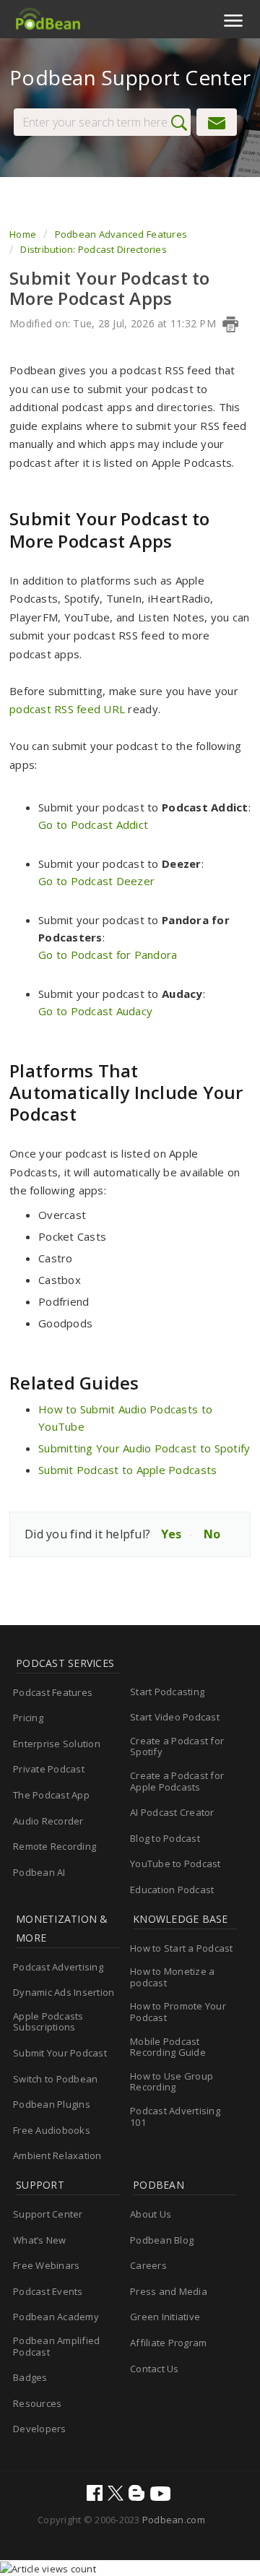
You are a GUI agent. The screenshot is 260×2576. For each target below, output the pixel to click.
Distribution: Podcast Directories (94, 249)
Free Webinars (46, 2265)
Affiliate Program (168, 2343)
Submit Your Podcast (60, 2053)
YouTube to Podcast (175, 1864)
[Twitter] (117, 2494)
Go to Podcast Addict (93, 824)
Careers (148, 2265)
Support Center (48, 2214)
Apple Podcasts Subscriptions (48, 2022)
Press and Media (169, 2291)
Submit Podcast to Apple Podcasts (127, 1470)
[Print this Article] (230, 324)
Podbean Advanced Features (121, 234)
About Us (151, 2214)
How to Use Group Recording (172, 2082)
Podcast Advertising (58, 1967)
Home (24, 234)
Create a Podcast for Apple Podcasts (177, 1781)
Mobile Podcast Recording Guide (168, 2047)
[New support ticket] (217, 122)
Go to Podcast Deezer (96, 881)
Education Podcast (172, 1890)
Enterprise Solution (57, 1744)
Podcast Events (48, 2291)
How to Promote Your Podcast (178, 2012)
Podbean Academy (56, 2317)
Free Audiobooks (52, 2130)
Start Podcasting (167, 1692)
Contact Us (155, 2369)
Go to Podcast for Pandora (108, 955)
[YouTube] (162, 2495)
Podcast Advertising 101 (175, 2116)
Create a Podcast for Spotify (177, 1746)
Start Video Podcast (175, 1717)
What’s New (40, 2240)
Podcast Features (53, 1692)
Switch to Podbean (55, 2079)
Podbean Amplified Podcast (56, 2346)
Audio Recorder (48, 1821)
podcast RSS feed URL (67, 709)
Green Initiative (165, 2317)
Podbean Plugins (52, 2104)
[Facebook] (96, 2494)
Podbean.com (174, 2520)
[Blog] (138, 2494)
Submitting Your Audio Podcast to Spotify (144, 1448)
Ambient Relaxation (57, 2155)
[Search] (183, 123)
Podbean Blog (162, 2240)
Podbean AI (39, 1872)
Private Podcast (49, 1769)
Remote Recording (55, 1846)
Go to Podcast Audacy (95, 1011)
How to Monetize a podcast (172, 1977)
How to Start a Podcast (182, 1948)
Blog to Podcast (165, 1838)
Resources (37, 2403)
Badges (30, 2377)
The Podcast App (51, 1795)
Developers (40, 2429)
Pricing (28, 1718)
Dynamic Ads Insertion (64, 1992)
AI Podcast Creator (172, 1812)
